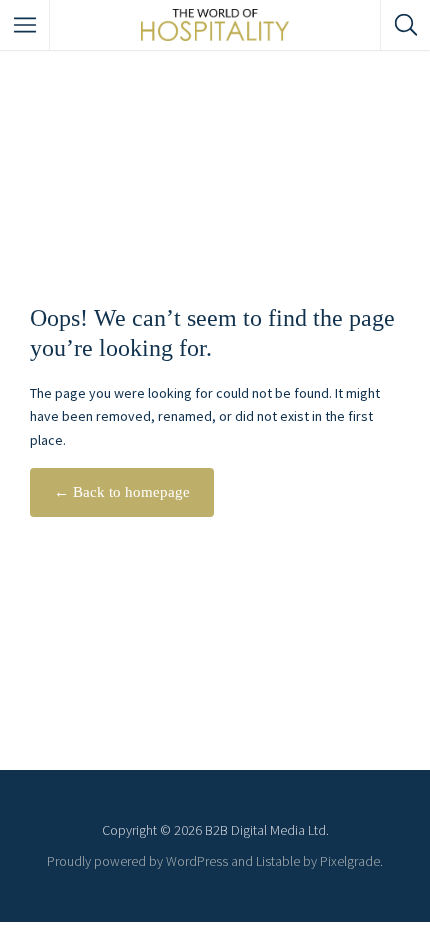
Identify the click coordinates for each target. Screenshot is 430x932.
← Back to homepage (122, 492)
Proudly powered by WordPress (137, 861)
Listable (278, 861)
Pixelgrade (350, 861)
